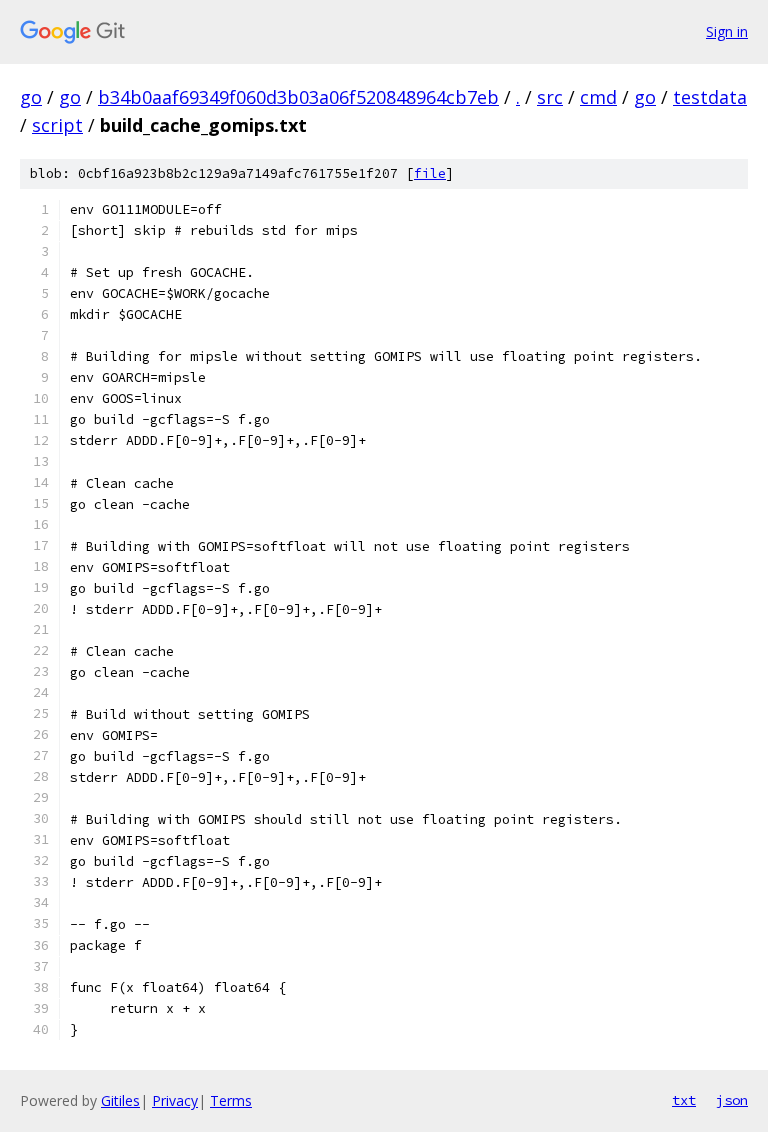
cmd (598, 97)
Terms (231, 1100)
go (31, 97)
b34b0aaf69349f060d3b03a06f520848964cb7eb (298, 97)
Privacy (175, 1100)
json (732, 1100)
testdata (710, 97)
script (57, 125)
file (430, 173)
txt (684, 1100)
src (550, 97)
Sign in (727, 31)
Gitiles (120, 1100)
